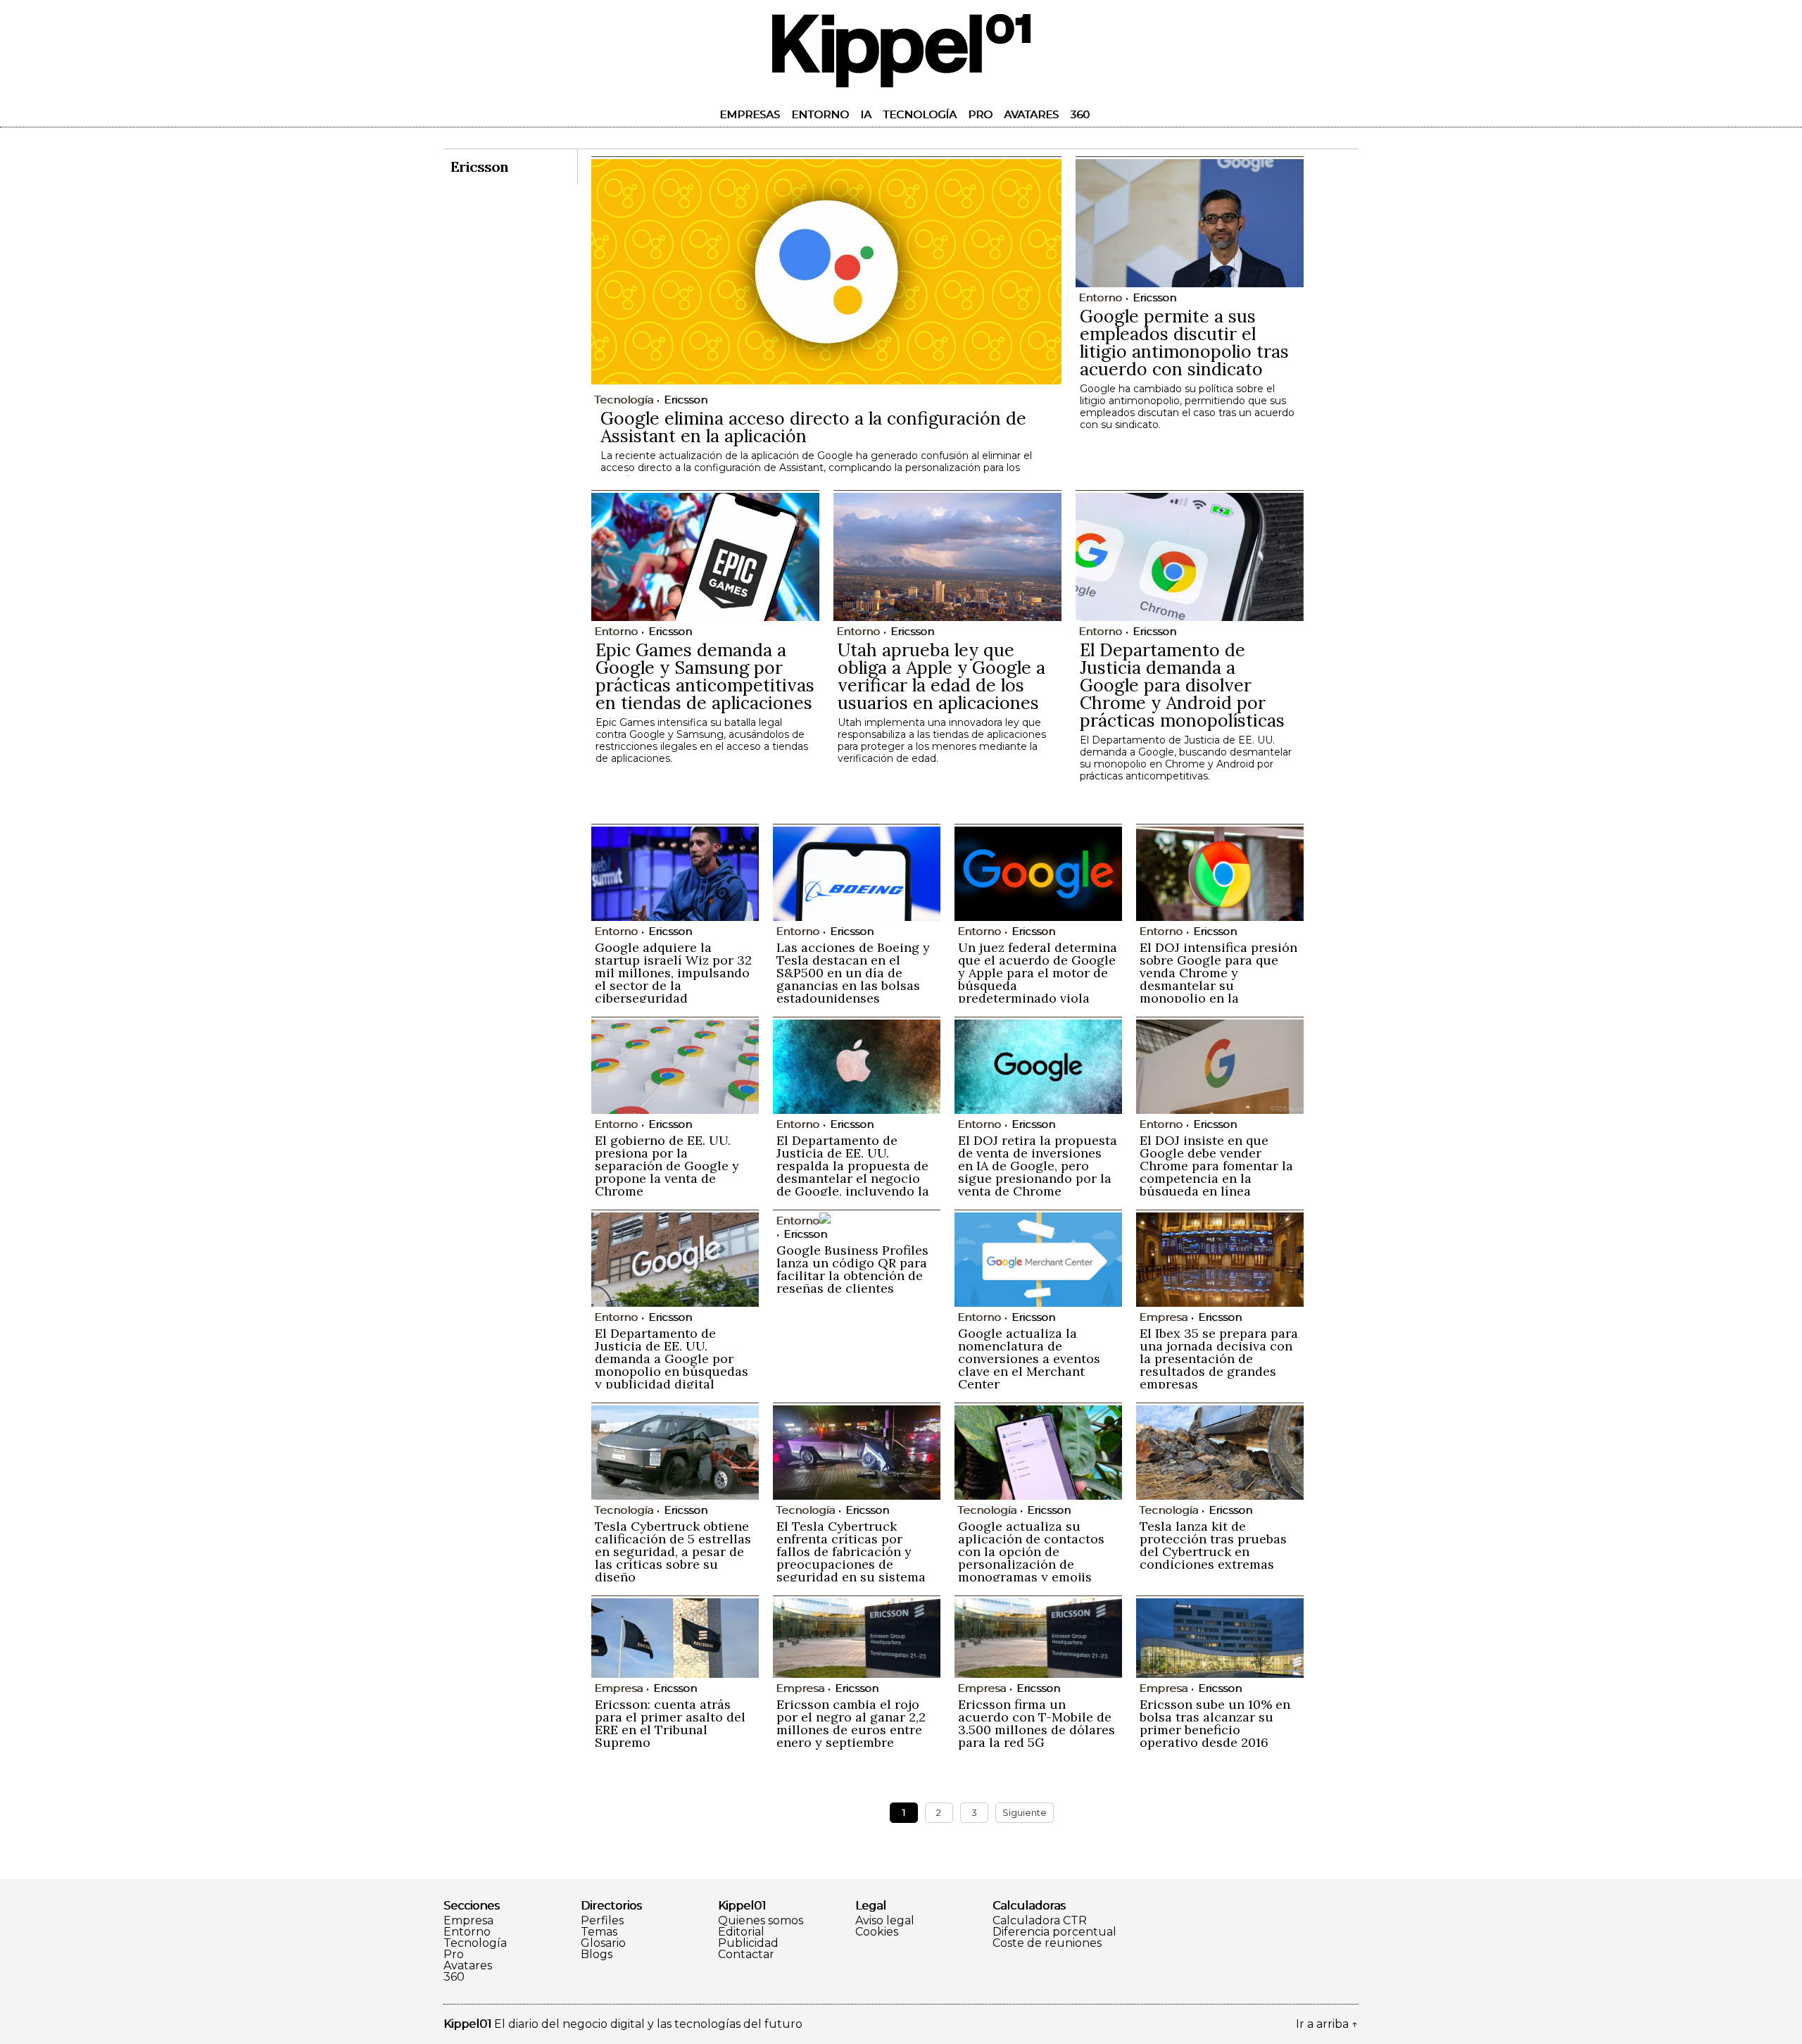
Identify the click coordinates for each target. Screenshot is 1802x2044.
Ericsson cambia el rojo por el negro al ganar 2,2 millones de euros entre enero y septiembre (851, 1723)
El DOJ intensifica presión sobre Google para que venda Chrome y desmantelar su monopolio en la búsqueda (1218, 979)
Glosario (603, 1943)
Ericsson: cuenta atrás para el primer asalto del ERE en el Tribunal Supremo (670, 1723)
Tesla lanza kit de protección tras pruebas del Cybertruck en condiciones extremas (1213, 1545)
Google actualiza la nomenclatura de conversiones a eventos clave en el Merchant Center (1029, 1359)
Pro (980, 114)
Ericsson (686, 400)
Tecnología (920, 114)
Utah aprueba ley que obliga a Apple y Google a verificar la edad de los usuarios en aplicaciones (941, 676)
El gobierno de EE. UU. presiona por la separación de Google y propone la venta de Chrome (667, 1166)
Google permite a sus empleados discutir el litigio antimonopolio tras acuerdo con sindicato (1184, 343)
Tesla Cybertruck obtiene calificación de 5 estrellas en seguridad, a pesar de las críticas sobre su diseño (673, 1551)
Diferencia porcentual (1054, 1932)
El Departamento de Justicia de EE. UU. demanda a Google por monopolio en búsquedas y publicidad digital (672, 1359)
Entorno (820, 114)
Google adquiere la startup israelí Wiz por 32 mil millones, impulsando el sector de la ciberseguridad (673, 973)
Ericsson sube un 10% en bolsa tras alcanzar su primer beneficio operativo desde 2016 (1215, 1723)
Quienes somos (761, 1921)
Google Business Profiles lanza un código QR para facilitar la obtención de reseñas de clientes (852, 1269)
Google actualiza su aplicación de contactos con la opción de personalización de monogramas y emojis (1031, 1551)
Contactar (746, 1955)
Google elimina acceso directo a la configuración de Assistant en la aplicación (813, 427)
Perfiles (602, 1921)
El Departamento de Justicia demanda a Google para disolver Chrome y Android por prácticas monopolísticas (1182, 685)
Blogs (597, 1955)
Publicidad (748, 1943)
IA (866, 114)
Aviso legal (885, 1921)
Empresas (750, 114)
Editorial (741, 1932)
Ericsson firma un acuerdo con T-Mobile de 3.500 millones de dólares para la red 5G (1037, 1723)
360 (1080, 114)
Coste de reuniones (1047, 1943)
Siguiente (1025, 1812)
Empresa (468, 1921)
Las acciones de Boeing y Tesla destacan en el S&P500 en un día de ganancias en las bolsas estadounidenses (853, 973)
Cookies (877, 1932)
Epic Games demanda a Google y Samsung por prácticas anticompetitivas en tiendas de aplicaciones (705, 676)
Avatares (1031, 114)
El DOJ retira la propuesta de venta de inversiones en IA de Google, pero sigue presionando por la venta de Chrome (1038, 1166)
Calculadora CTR (1040, 1921)
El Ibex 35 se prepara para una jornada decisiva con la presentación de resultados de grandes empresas (1219, 1359)
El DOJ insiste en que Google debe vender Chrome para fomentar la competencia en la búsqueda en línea (1216, 1166)
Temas (599, 1932)
